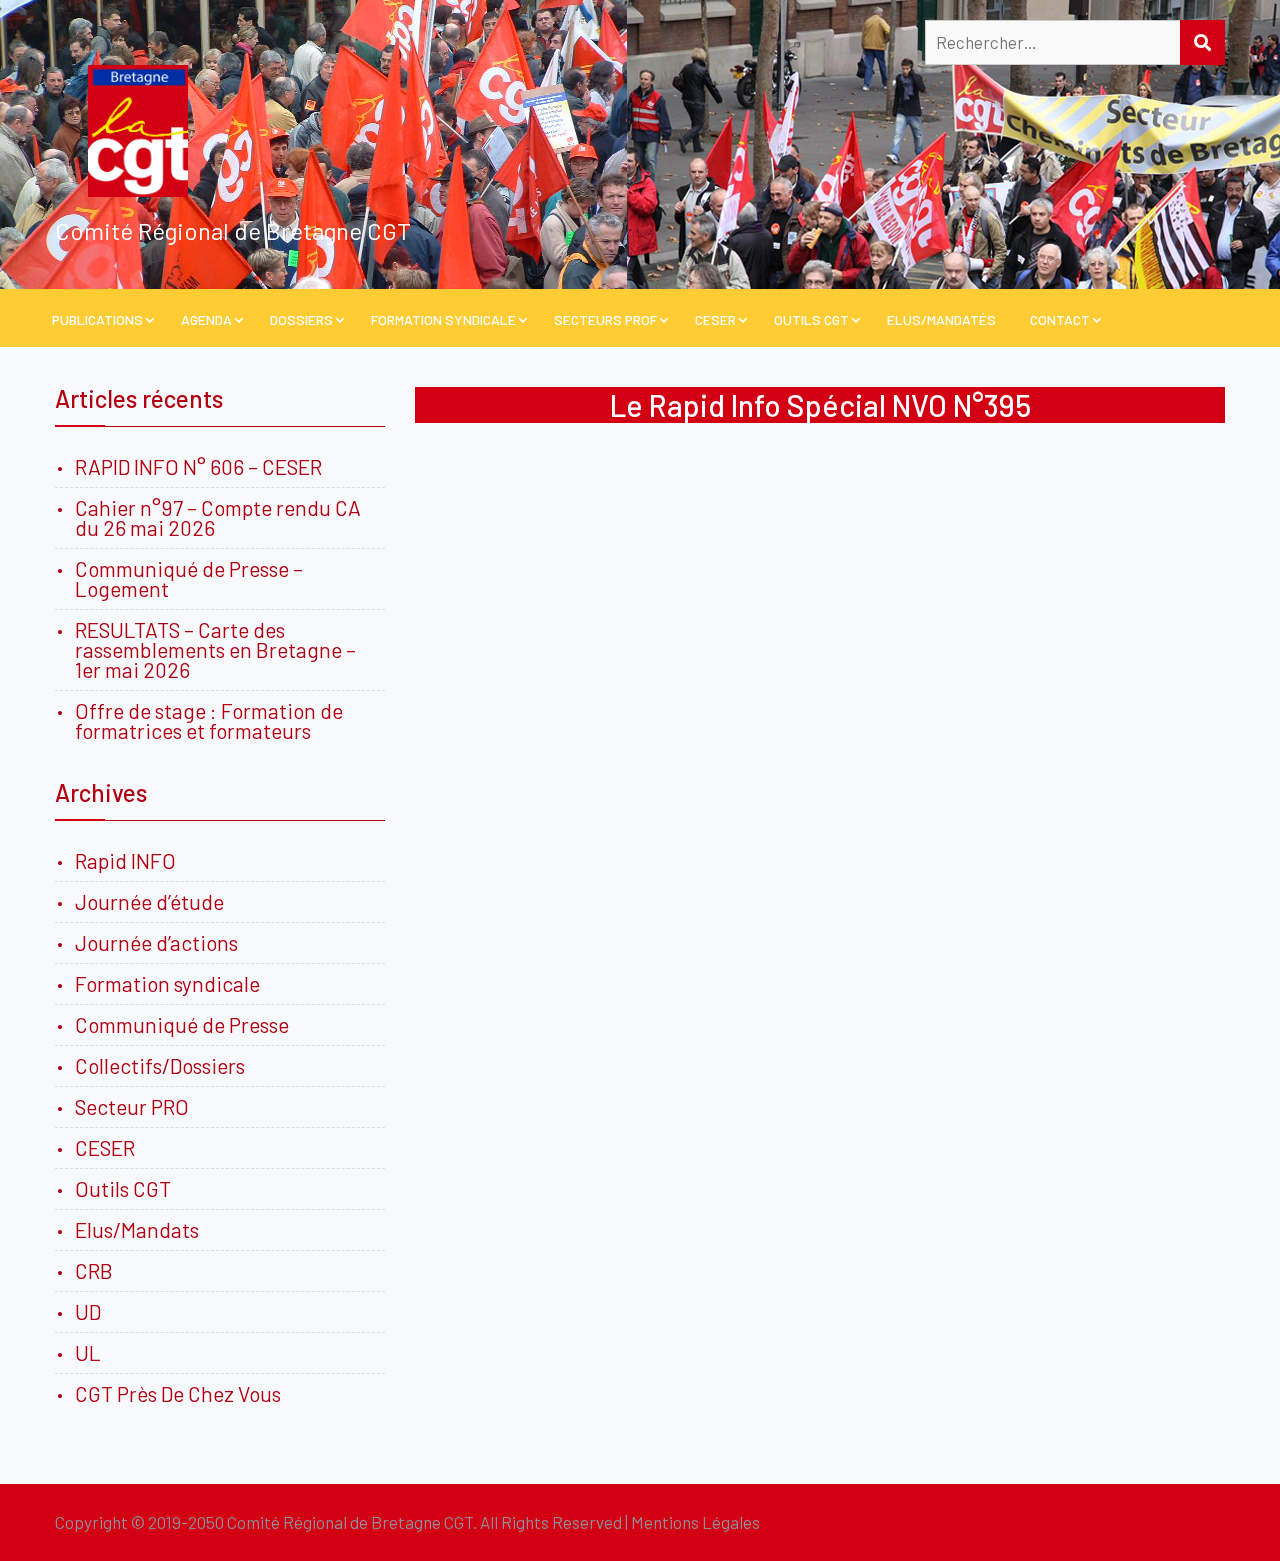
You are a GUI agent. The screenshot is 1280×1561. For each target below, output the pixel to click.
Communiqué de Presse (182, 1024)
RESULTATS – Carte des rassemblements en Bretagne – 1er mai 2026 (215, 649)
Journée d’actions (156, 942)
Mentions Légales (695, 1522)
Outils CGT (811, 319)
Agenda (206, 319)
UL (88, 1352)
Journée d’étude (153, 901)
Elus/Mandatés (941, 319)
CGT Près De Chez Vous (178, 1393)
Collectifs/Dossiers (160, 1065)
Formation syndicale (167, 983)
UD (88, 1311)
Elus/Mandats (137, 1229)
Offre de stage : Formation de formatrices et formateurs (209, 720)
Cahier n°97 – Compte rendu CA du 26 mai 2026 (218, 517)
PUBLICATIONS (97, 319)
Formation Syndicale (443, 319)
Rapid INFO (125, 860)
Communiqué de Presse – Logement (189, 578)
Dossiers (301, 319)
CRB (94, 1270)
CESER (715, 319)
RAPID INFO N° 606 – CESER (198, 466)
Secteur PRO (132, 1106)
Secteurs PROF (605, 319)
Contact (1060, 319)
